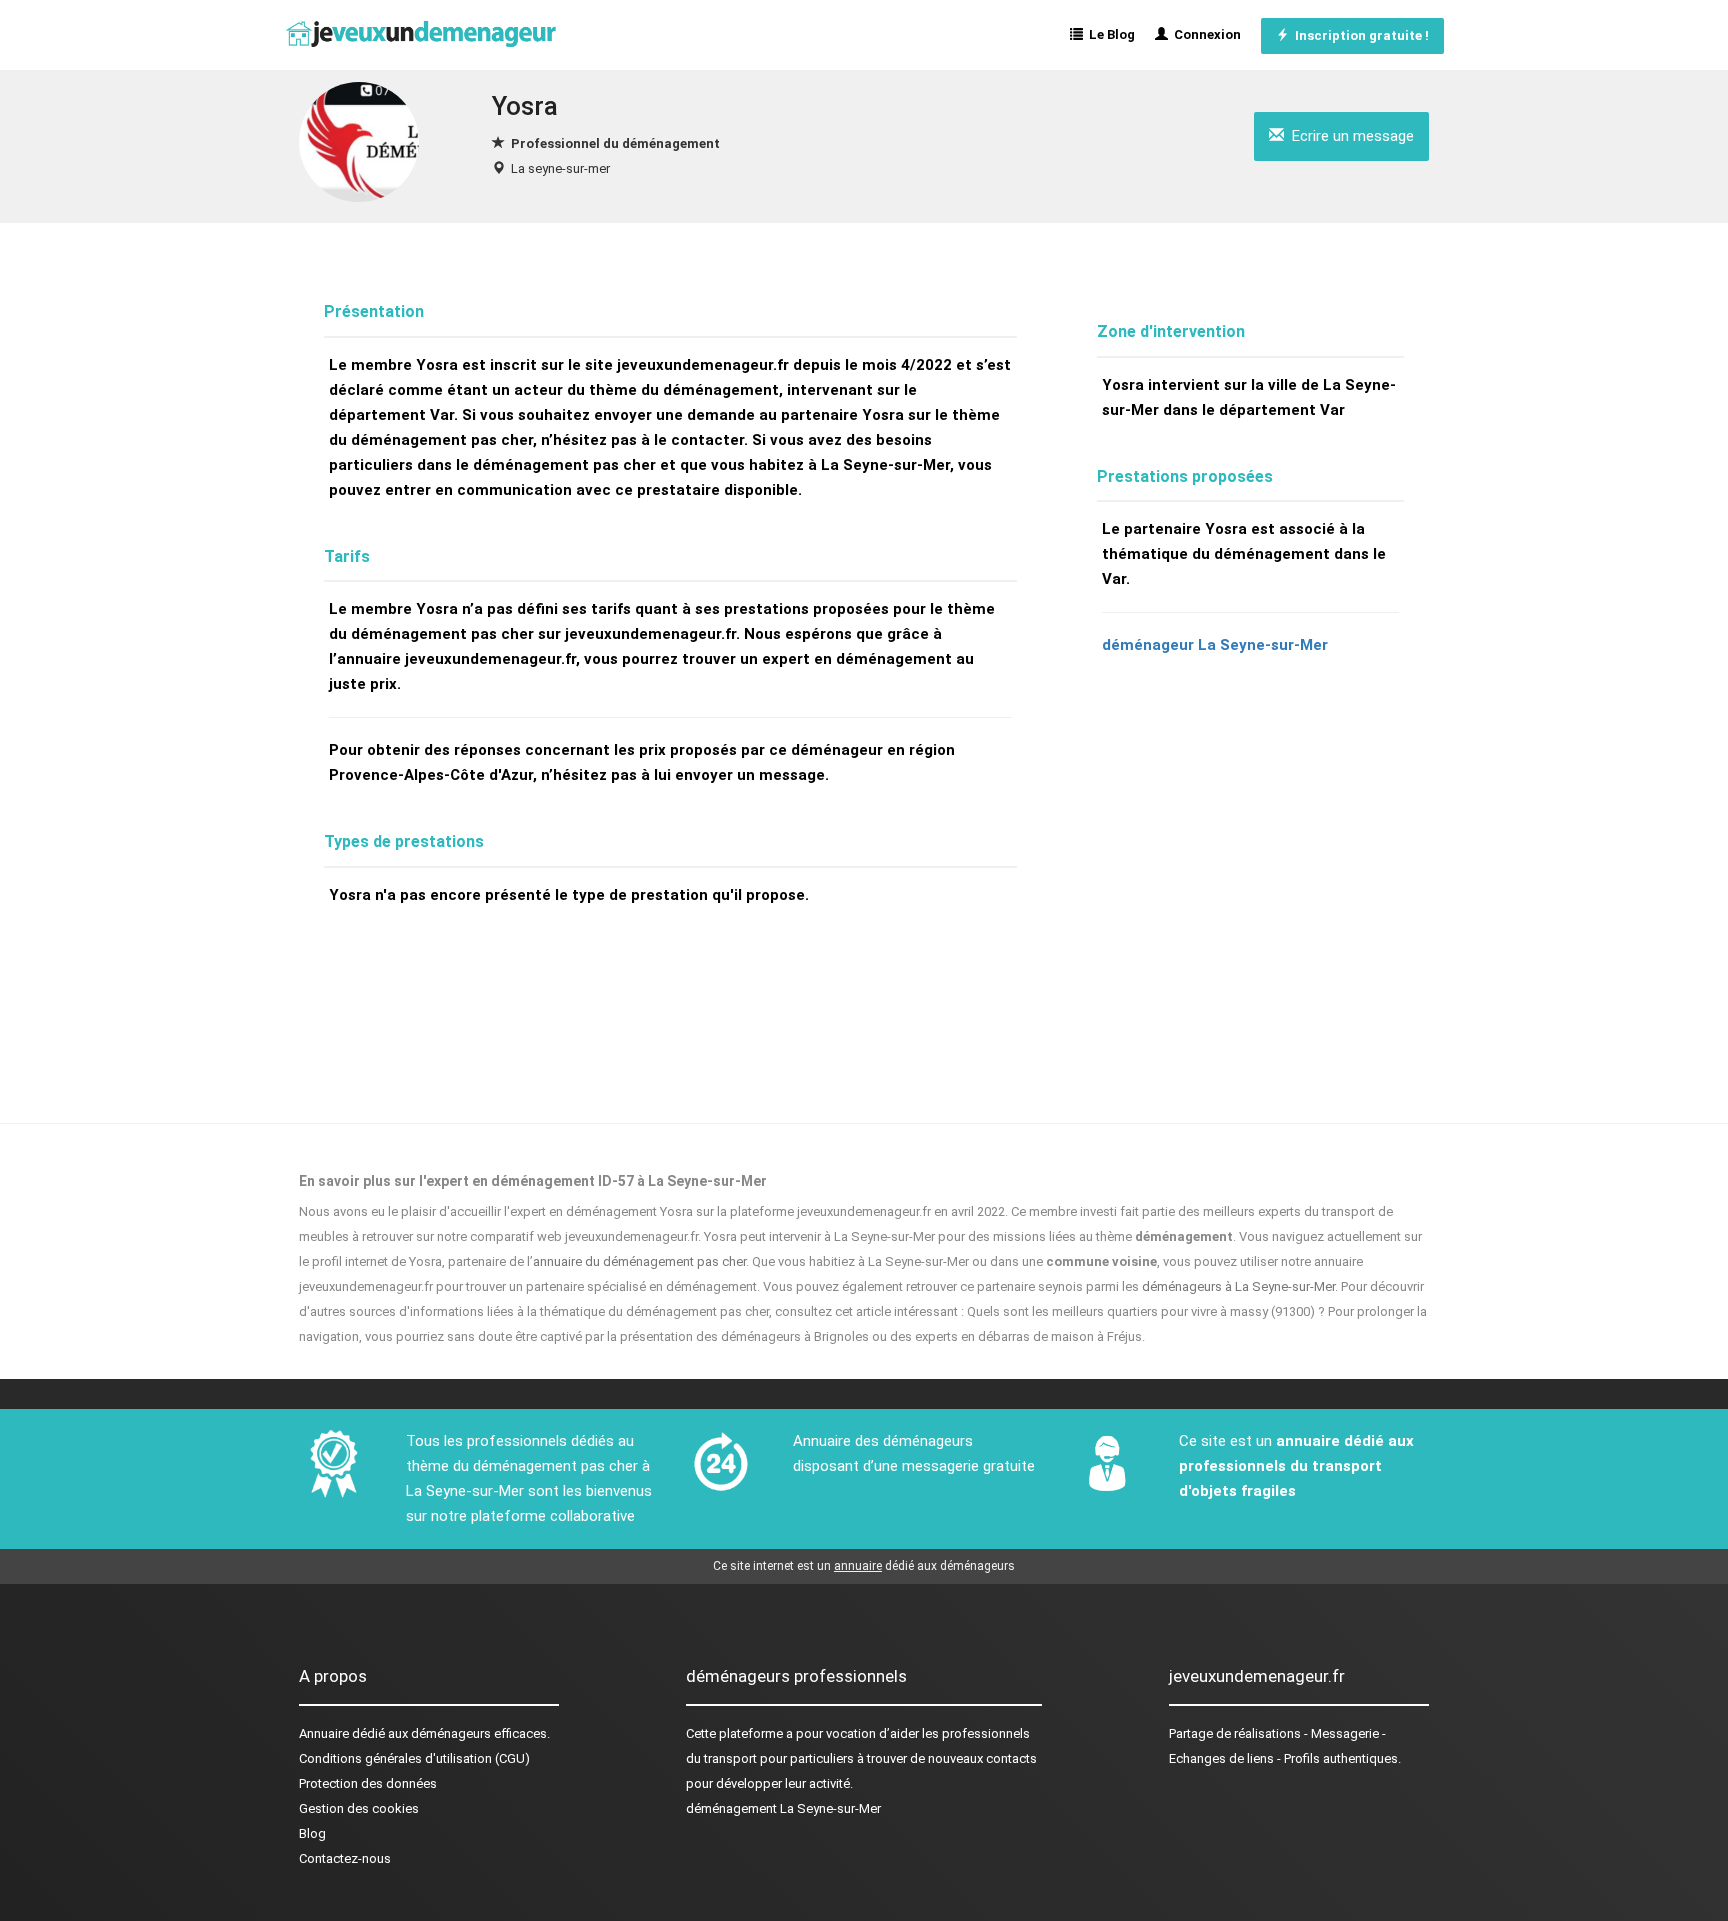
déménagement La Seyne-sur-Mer (783, 1808)
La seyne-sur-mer (560, 168)
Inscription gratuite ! (1359, 35)
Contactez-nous (345, 1858)
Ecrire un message (1349, 136)
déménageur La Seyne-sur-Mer (1215, 645)
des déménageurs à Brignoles (782, 1336)
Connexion (1204, 34)
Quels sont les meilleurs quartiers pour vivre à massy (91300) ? (1146, 1311)
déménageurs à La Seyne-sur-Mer (1238, 1286)
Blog (312, 1833)
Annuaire (324, 1733)
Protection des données (368, 1783)
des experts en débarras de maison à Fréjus (1016, 1336)
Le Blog (1109, 34)
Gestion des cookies (359, 1808)
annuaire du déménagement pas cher (639, 1261)
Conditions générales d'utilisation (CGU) (414, 1758)
